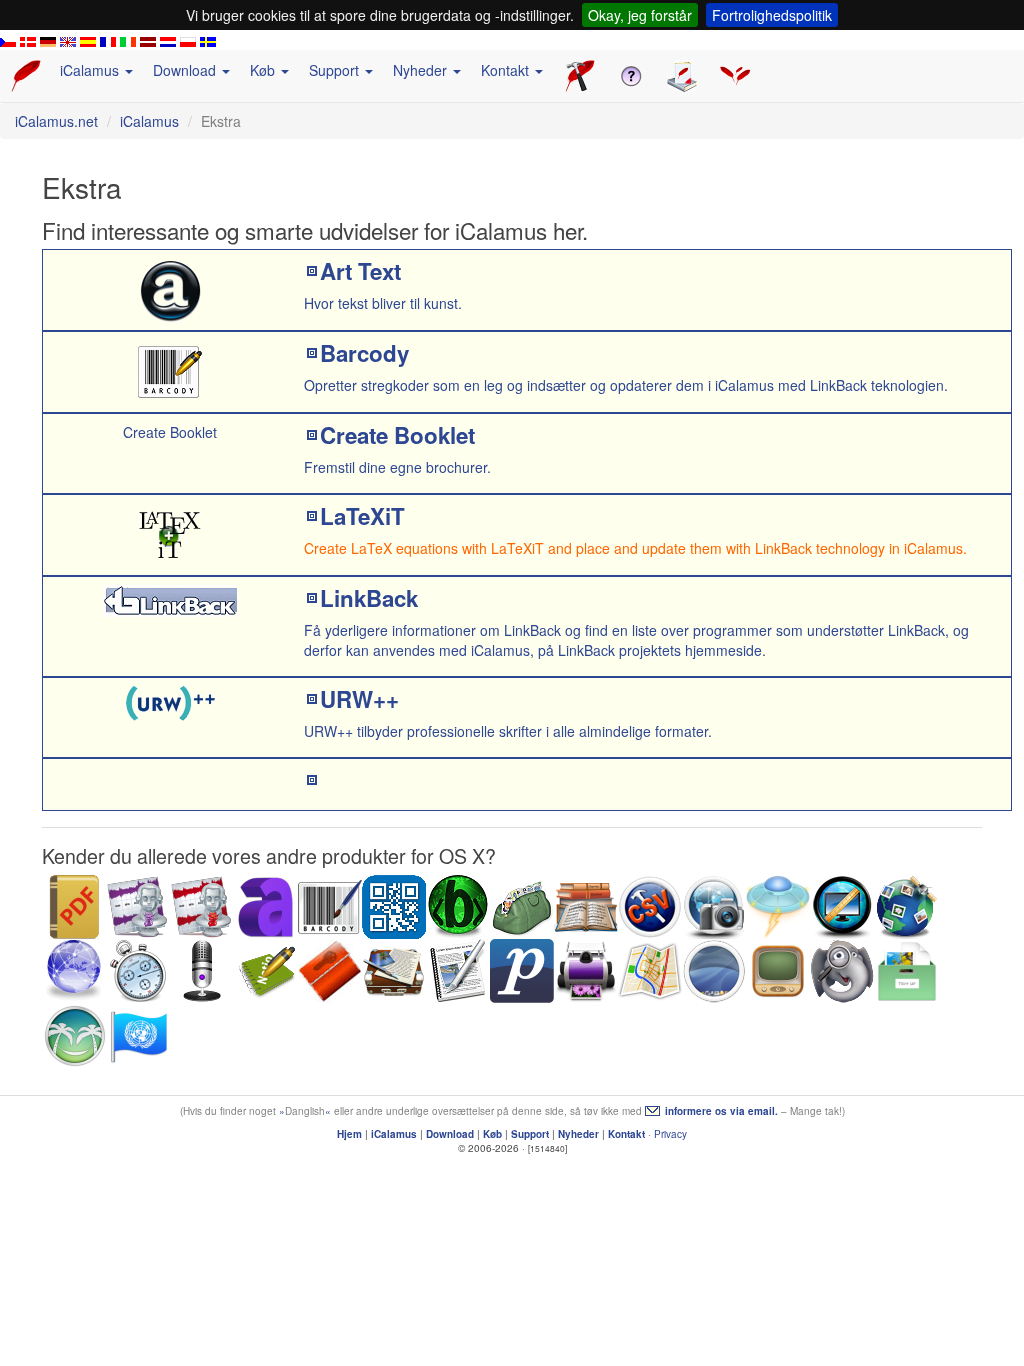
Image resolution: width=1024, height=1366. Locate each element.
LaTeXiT (362, 516)
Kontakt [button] (507, 70)
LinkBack (369, 598)
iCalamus (149, 121)
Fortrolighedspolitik (772, 15)
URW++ (359, 699)
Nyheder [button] (422, 70)
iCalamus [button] (91, 70)
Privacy (670, 1134)
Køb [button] (264, 70)
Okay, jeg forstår (640, 15)
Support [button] (336, 70)
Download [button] (186, 70)
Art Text (360, 271)
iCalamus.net (56, 121)
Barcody (364, 353)
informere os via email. (721, 1111)
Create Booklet (397, 435)
